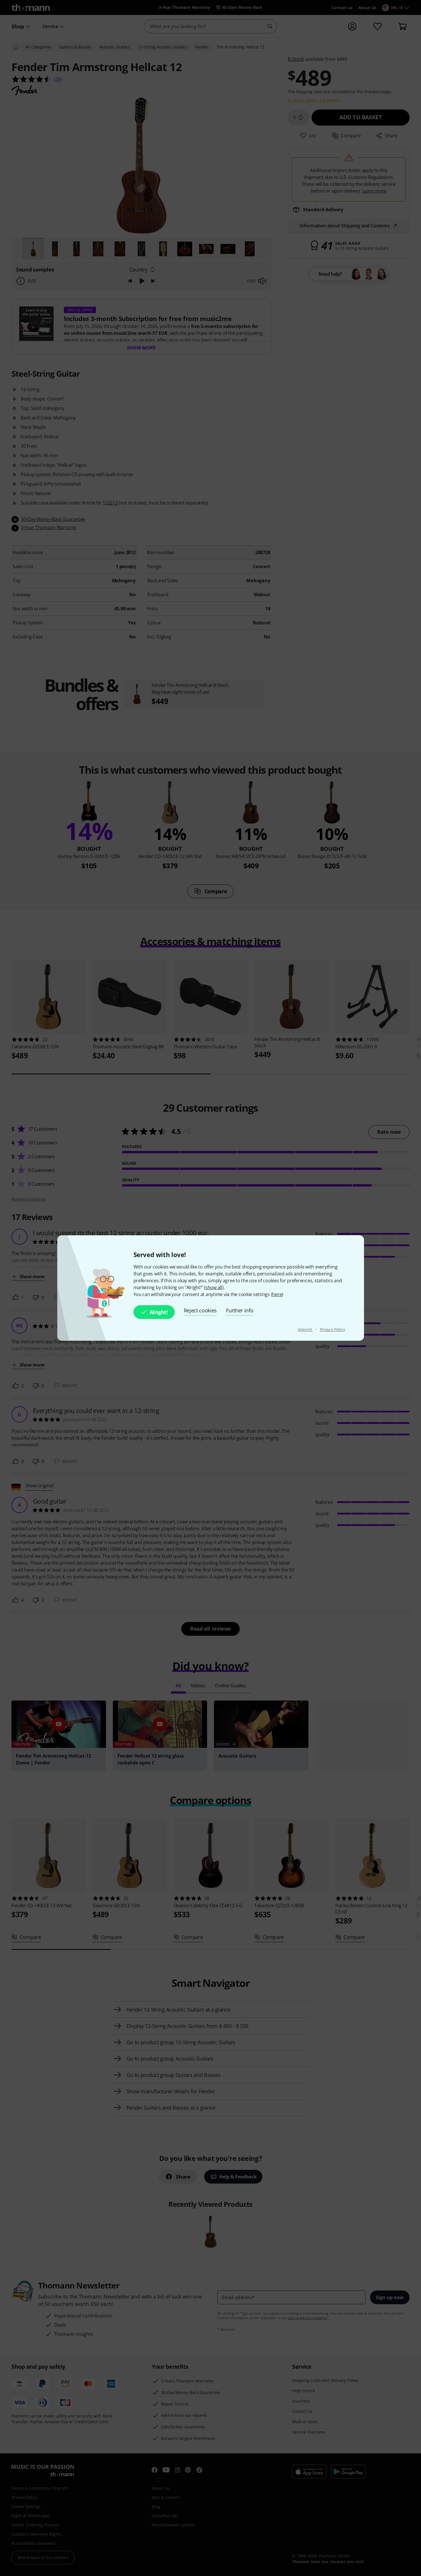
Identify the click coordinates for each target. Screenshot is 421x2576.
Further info (240, 1310)
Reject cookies (200, 1310)
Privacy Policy (333, 1329)
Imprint (305, 1329)
